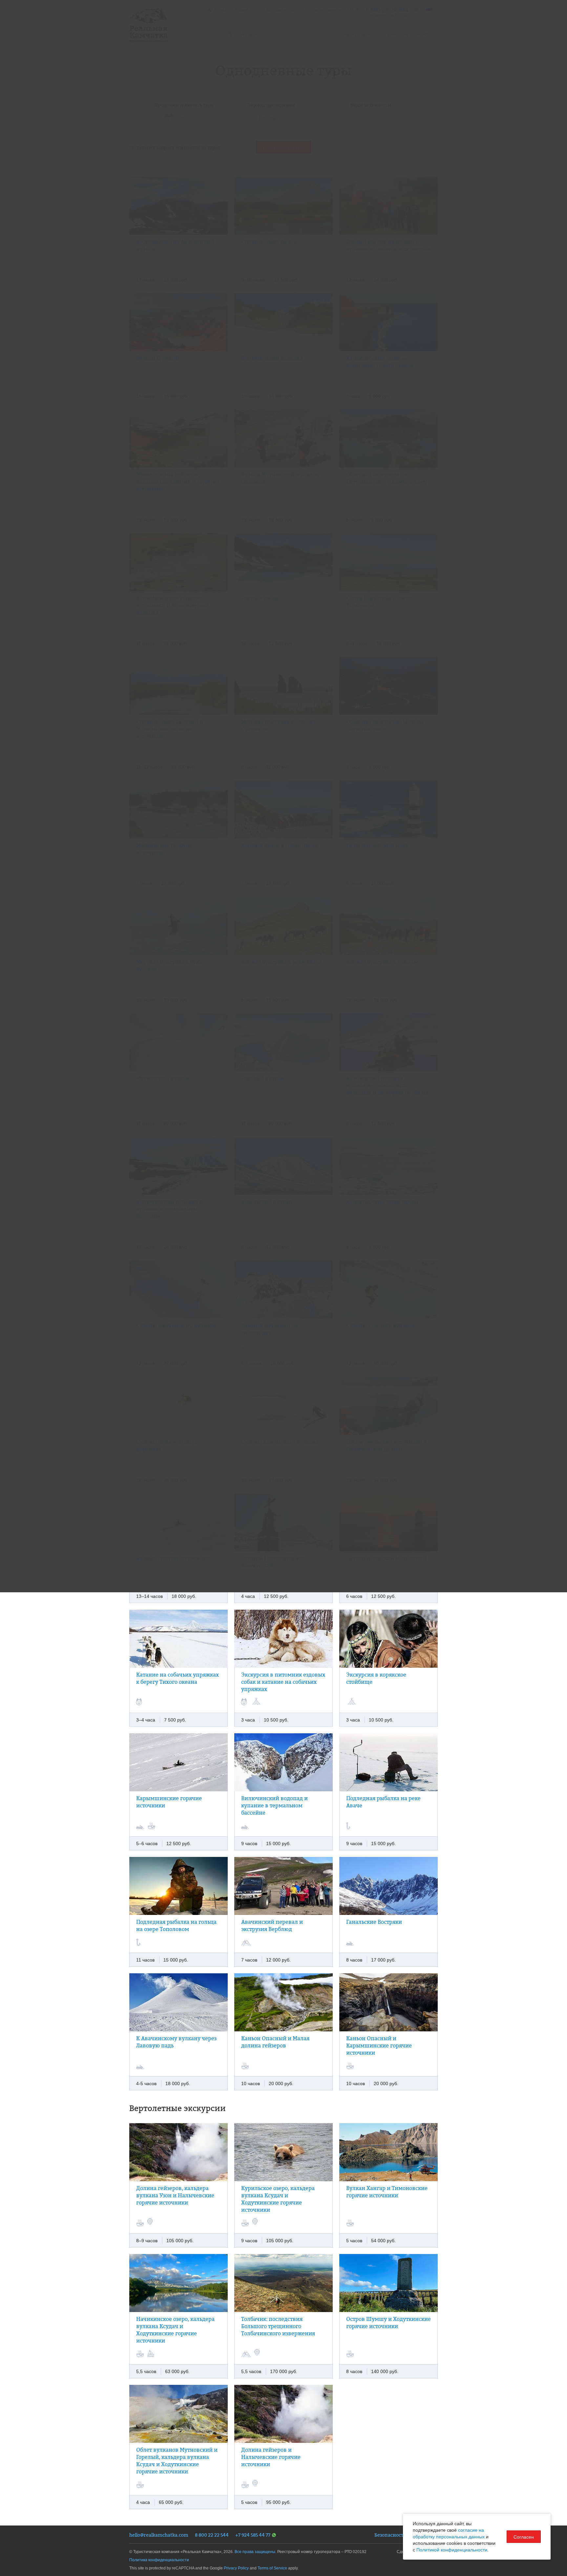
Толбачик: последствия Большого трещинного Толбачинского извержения (278, 2326)
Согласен (524, 2537)
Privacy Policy (236, 2568)
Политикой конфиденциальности (452, 2550)
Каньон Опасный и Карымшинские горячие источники (379, 2045)
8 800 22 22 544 (212, 2535)
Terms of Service (272, 2568)
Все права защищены (255, 2552)
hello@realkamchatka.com (159, 2535)
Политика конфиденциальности (159, 2560)
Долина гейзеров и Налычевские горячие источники (271, 2457)
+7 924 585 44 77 (253, 2535)
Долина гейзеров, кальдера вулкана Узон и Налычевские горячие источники (175, 2195)
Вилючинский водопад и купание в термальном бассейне (274, 1805)
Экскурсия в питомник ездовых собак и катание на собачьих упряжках (283, 1682)
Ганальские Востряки (374, 1922)
